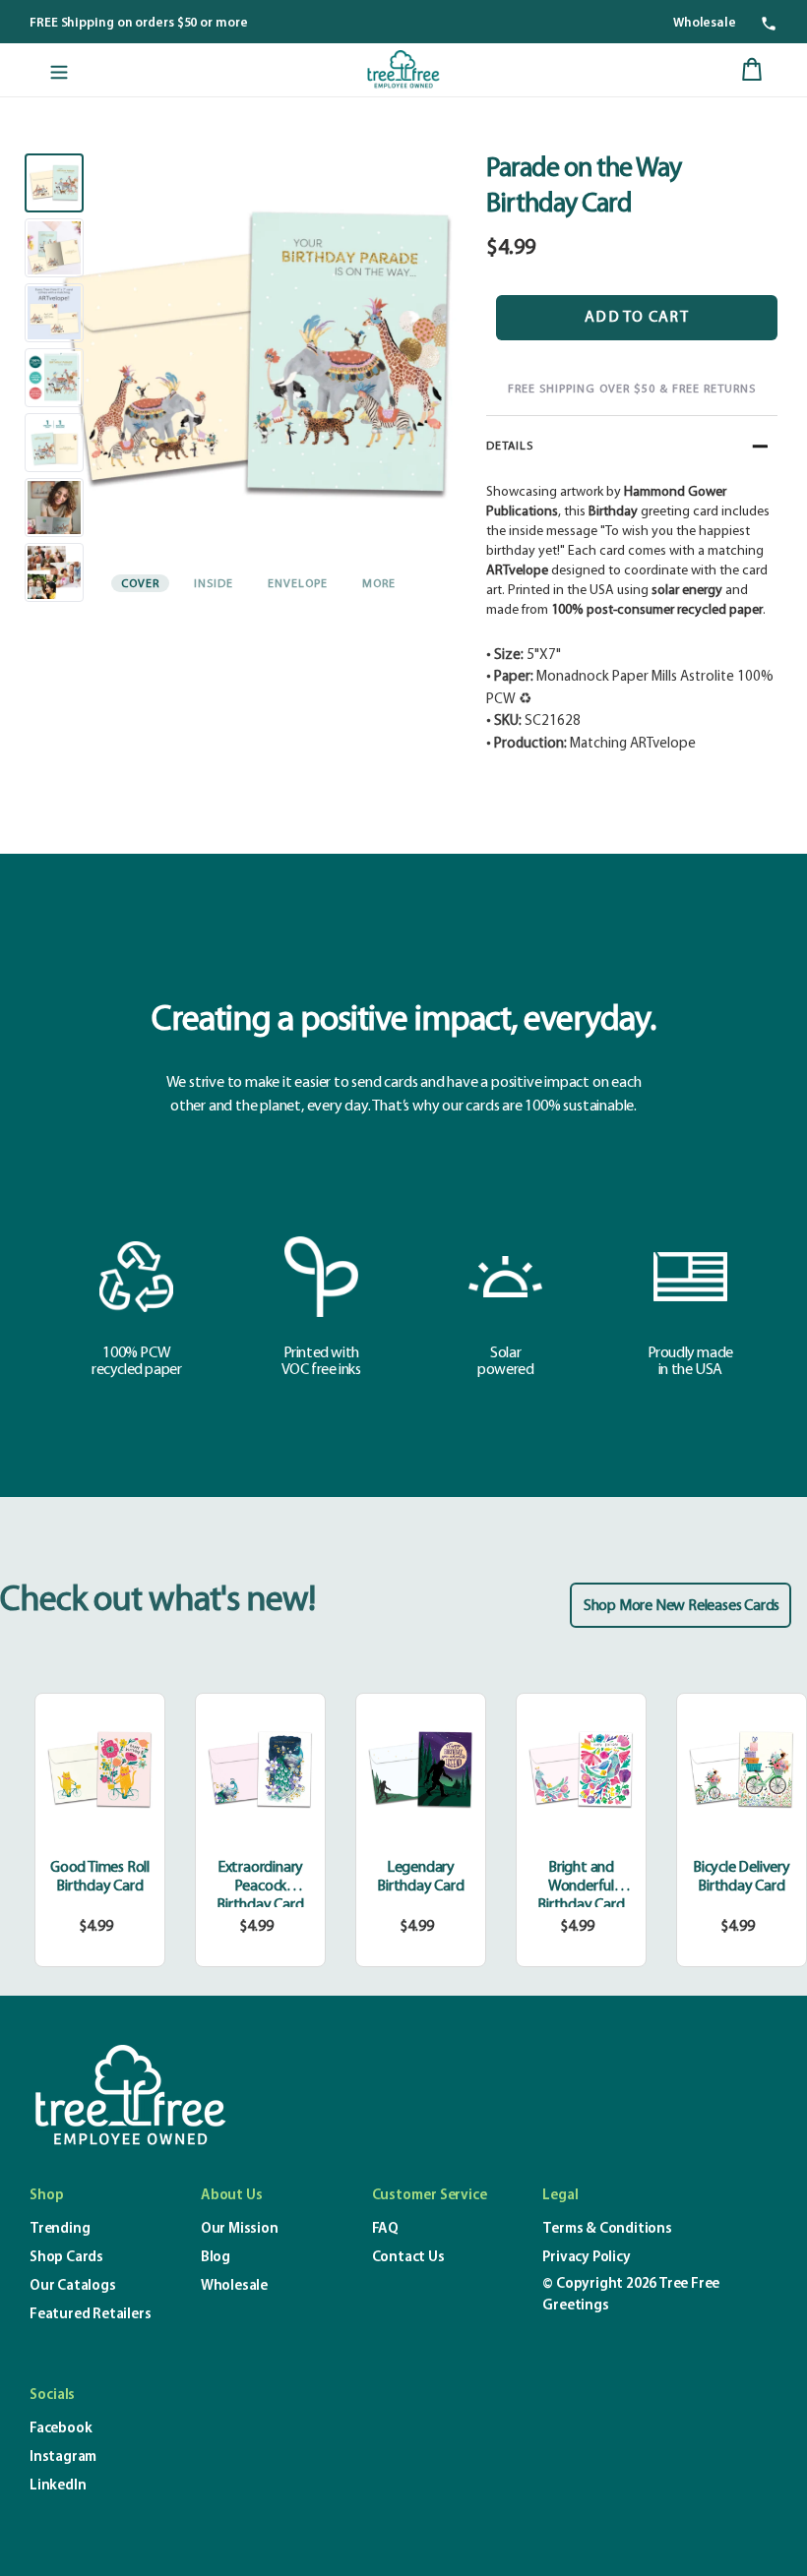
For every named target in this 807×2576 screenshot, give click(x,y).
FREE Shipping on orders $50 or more (139, 23)
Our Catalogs (73, 2286)
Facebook (61, 2429)
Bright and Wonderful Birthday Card (581, 1887)
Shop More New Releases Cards (682, 1606)
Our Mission (240, 2229)
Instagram (63, 2457)
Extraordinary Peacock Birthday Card (260, 1887)
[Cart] (752, 70)
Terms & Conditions (607, 2229)
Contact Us (408, 2258)
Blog (216, 2258)
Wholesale (705, 23)
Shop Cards (66, 2258)
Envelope (298, 584)
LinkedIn (58, 2486)
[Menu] (59, 70)
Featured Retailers (90, 2315)
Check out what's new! (157, 1601)
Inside (214, 584)
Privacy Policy (586, 2258)
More (379, 584)
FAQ (385, 2229)
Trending (60, 2229)
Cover (140, 584)
